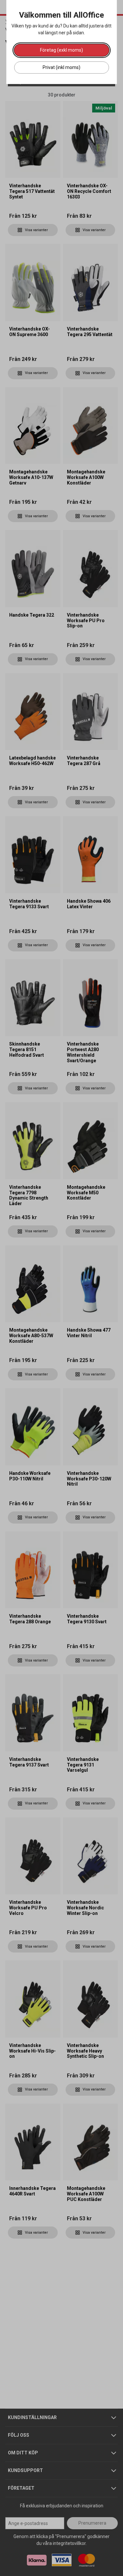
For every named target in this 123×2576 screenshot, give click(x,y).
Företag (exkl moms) (61, 50)
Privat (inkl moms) (61, 67)
